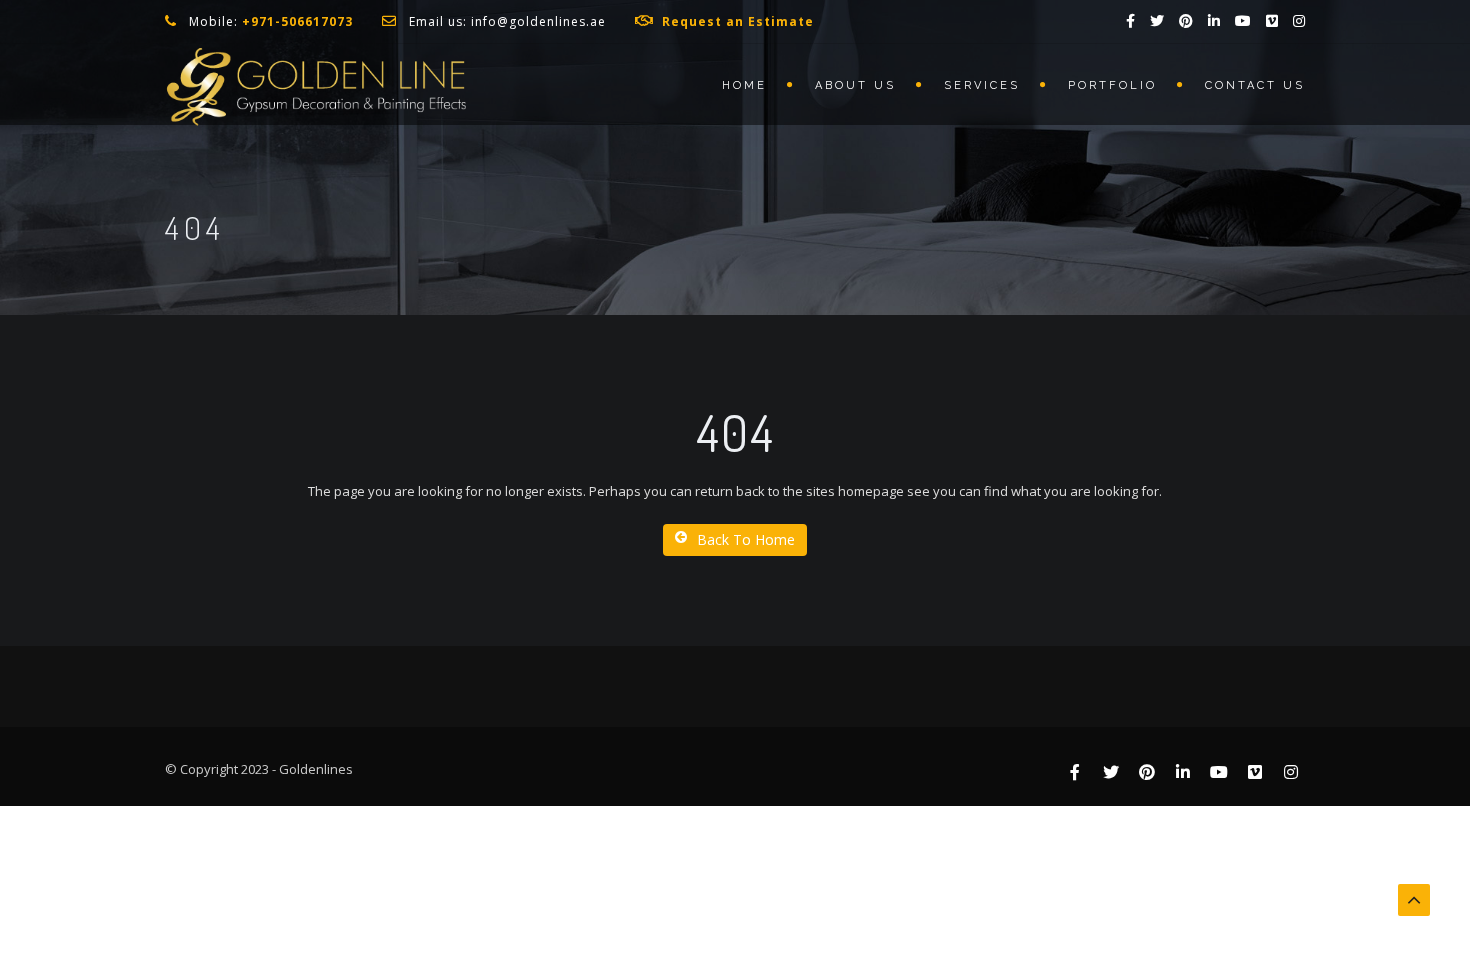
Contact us (1255, 85)
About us (855, 85)
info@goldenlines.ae (538, 21)
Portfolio (1112, 85)
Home (744, 85)
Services (982, 85)
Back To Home (746, 539)
